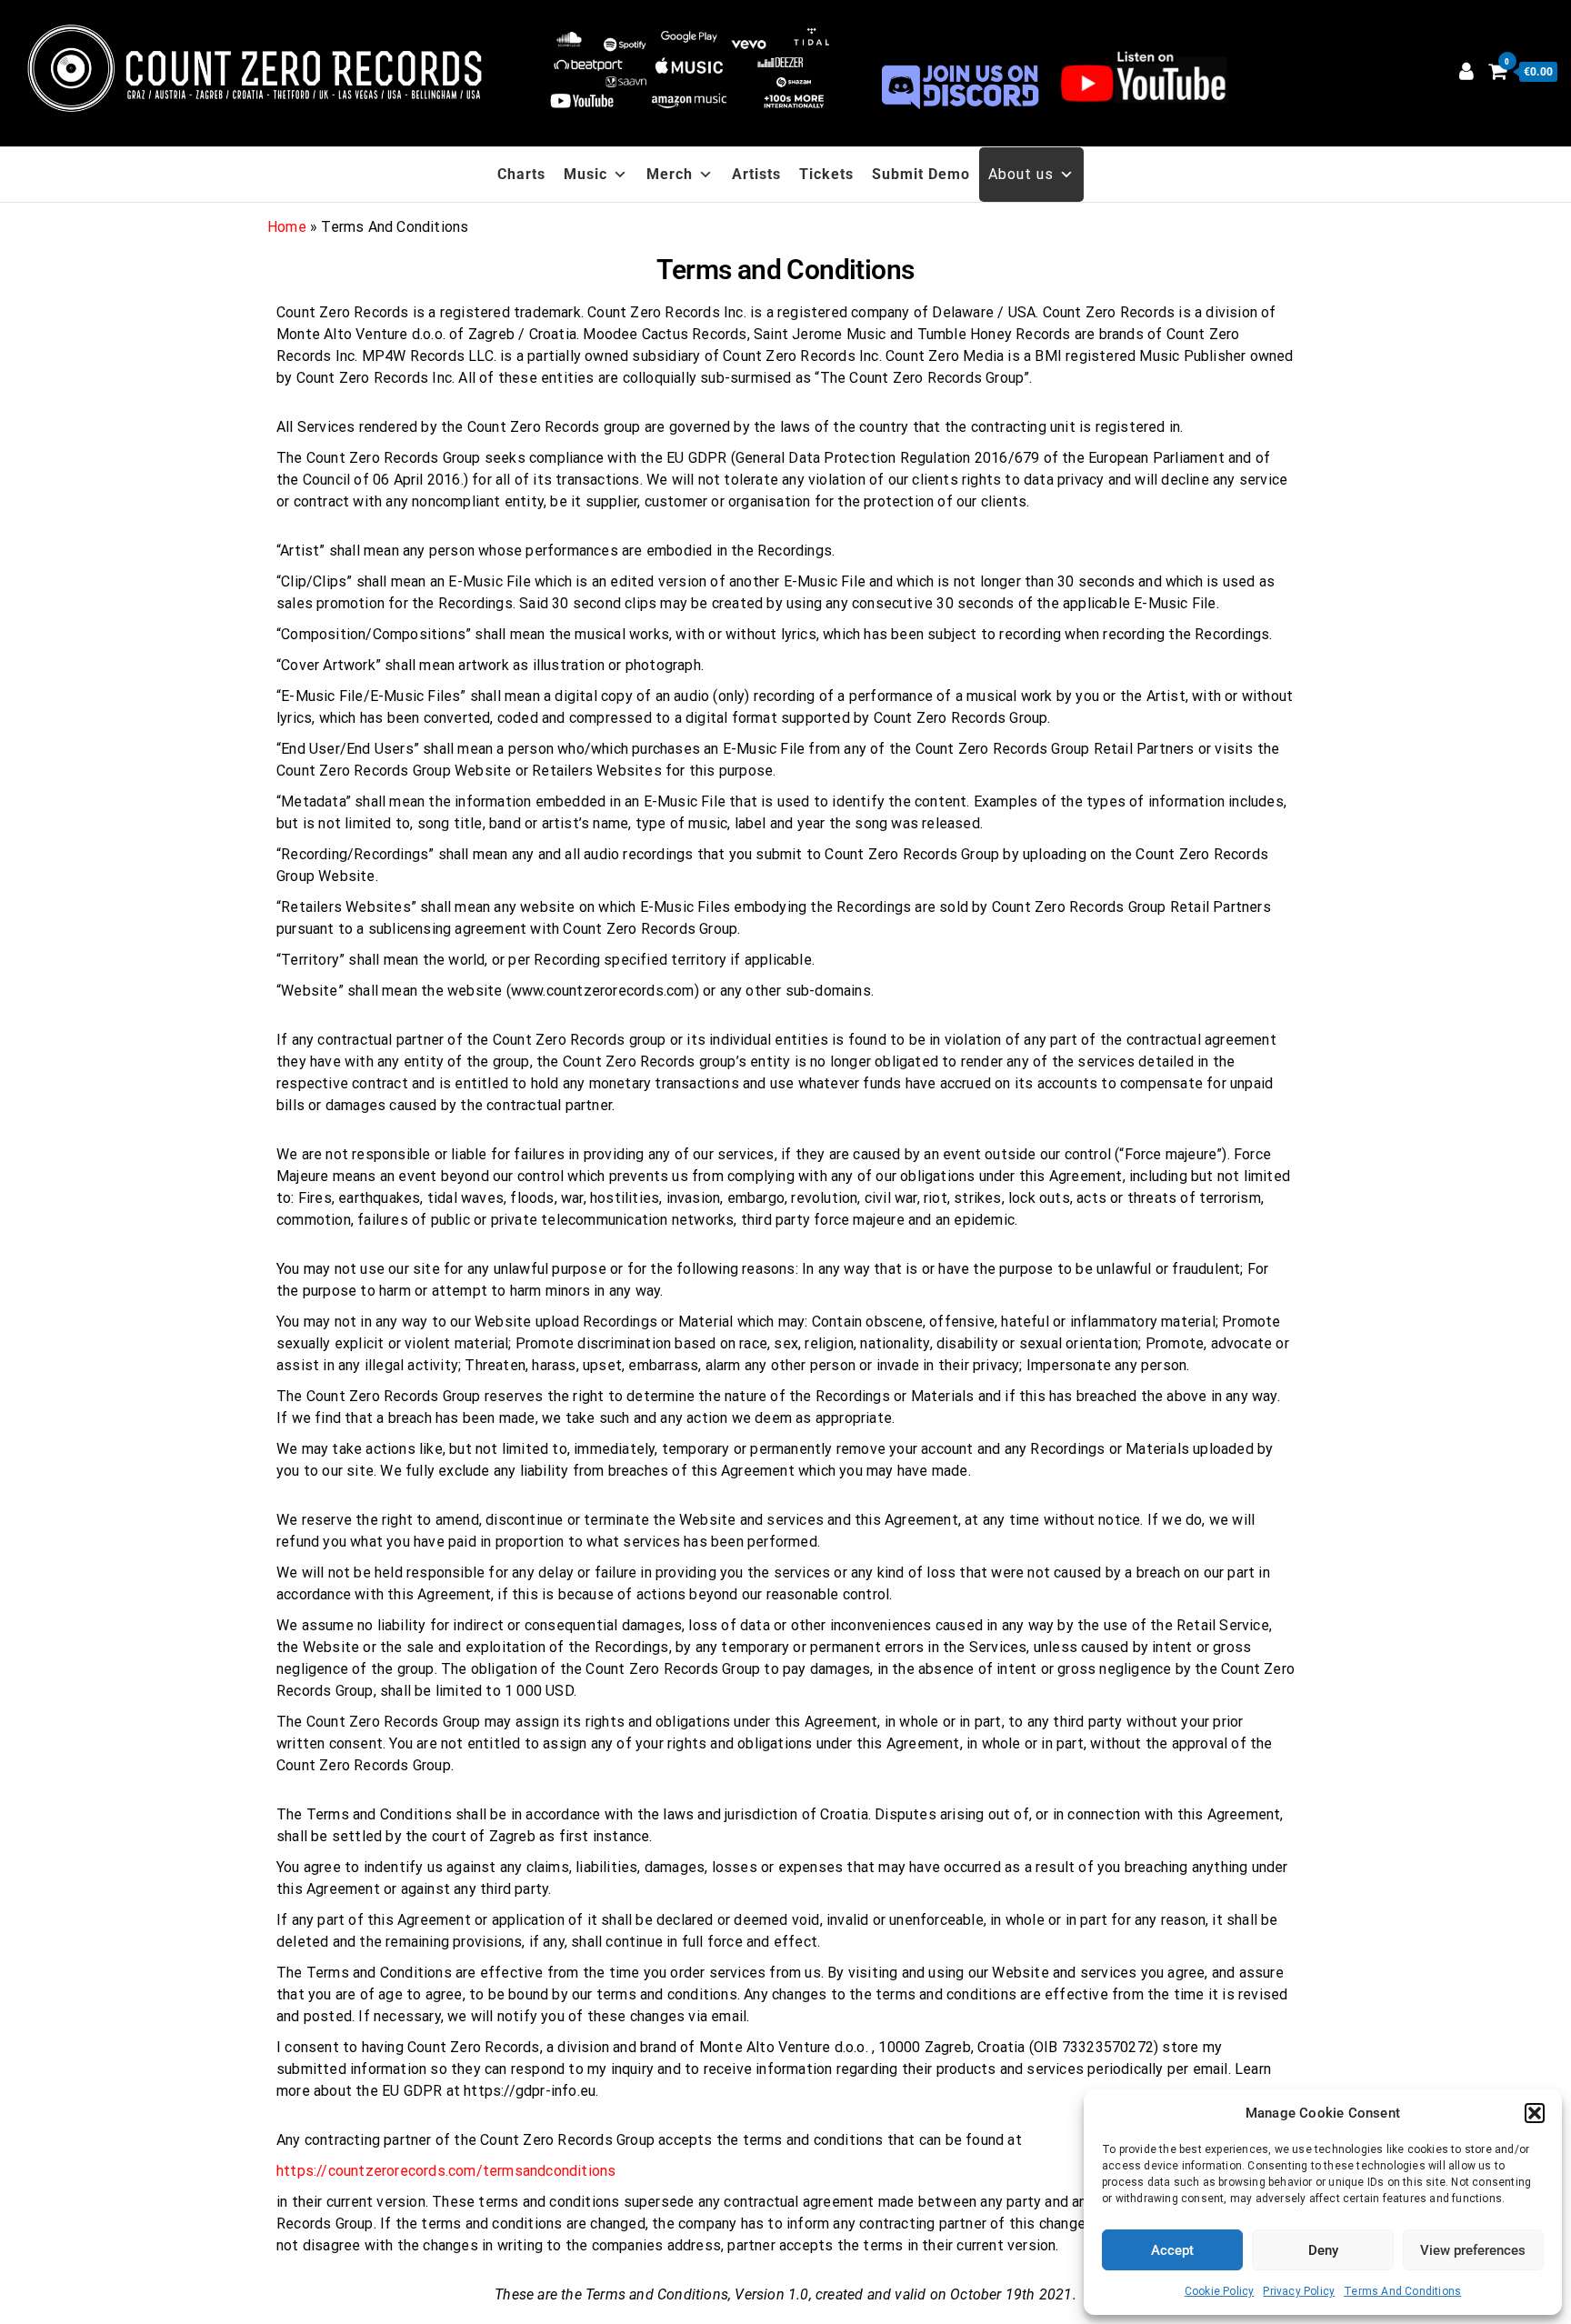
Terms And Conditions (1402, 2291)
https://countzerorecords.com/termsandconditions (446, 2171)
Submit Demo (921, 174)
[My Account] (1466, 71)
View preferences (1473, 2250)
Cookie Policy (1220, 2291)
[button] (1535, 2113)
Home (287, 227)
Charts (521, 174)
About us (1021, 174)
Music (585, 174)
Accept (1172, 2250)
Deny (1323, 2250)
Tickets (826, 174)
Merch (670, 174)
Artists (756, 174)
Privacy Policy (1299, 2291)
